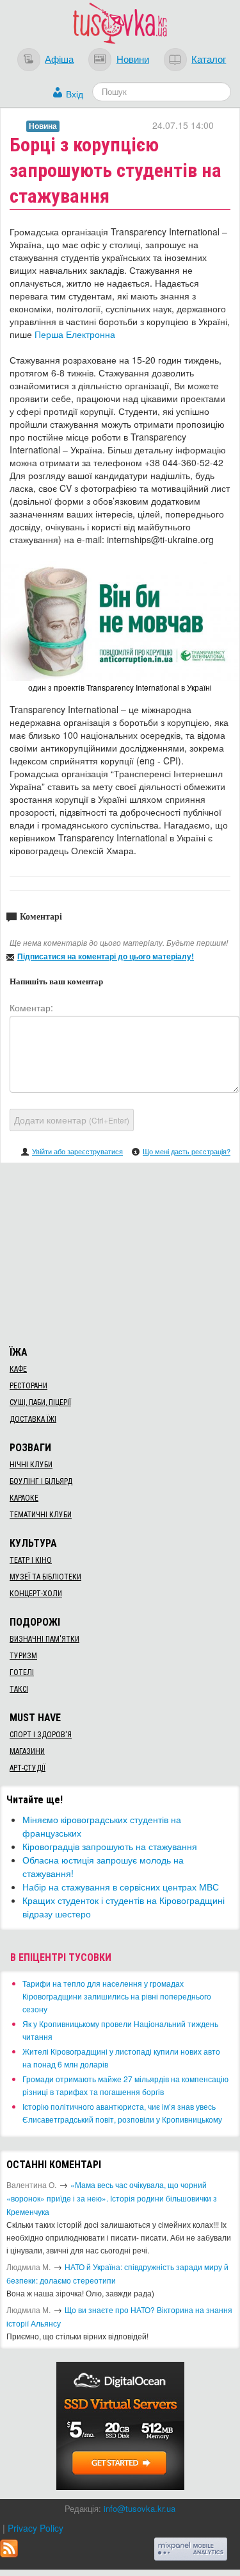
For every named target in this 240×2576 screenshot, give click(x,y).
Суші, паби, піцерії (40, 1402)
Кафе (18, 1369)
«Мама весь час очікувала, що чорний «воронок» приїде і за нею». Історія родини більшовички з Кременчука (112, 2198)
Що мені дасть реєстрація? (187, 1151)
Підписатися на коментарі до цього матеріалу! (106, 956)
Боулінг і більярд (41, 1481)
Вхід (75, 94)
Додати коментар (72, 1120)
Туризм (23, 1656)
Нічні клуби (31, 1465)
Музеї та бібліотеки (45, 1577)
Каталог (209, 58)
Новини (133, 58)
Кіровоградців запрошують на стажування (110, 1846)
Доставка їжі (33, 1419)
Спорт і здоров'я (41, 1735)
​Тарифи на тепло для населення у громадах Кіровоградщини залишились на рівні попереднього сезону (117, 1996)
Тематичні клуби (41, 1515)
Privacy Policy (36, 2528)
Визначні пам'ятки (44, 1639)
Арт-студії (28, 1768)
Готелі (22, 1672)
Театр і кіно (31, 1560)
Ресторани (28, 1386)
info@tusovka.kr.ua (140, 2508)
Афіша (59, 58)
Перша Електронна (75, 334)
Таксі (19, 1689)
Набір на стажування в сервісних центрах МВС (121, 1887)
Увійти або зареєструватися (77, 1151)
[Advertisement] (120, 1252)
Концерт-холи (36, 1594)
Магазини (27, 1751)
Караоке (24, 1498)
